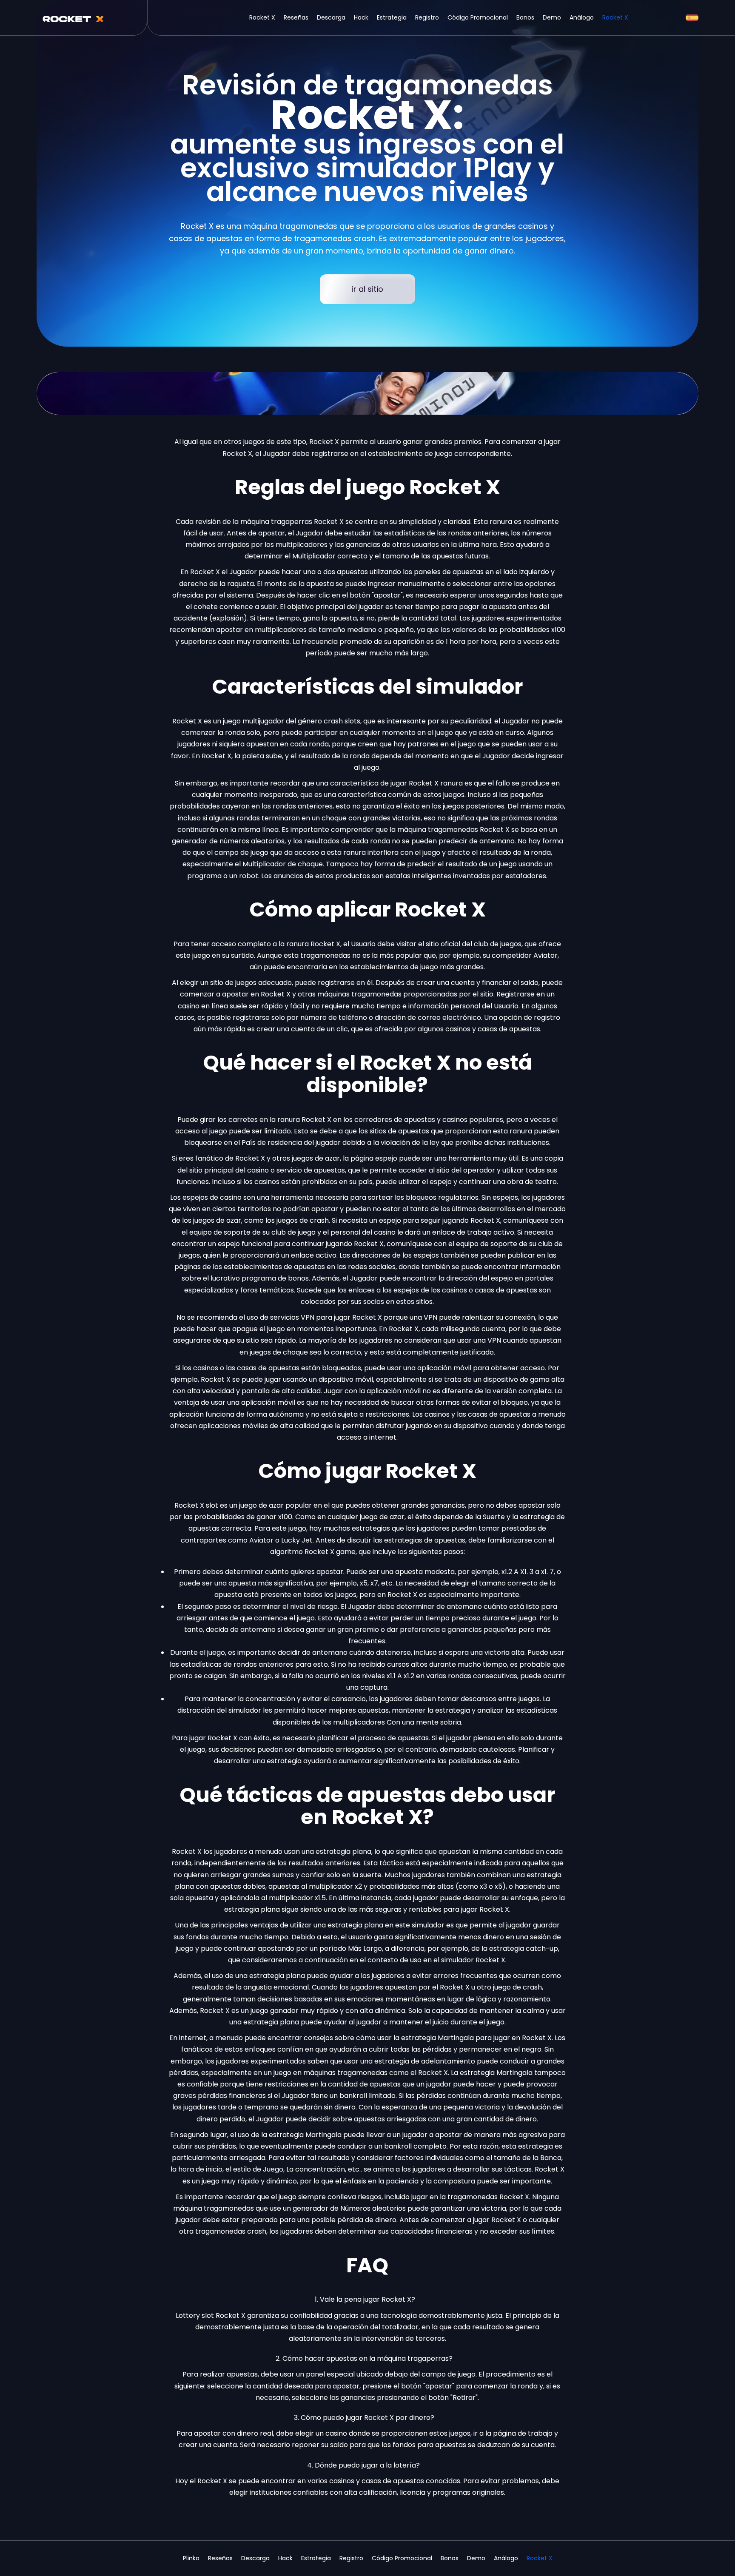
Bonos (525, 17)
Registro (427, 17)
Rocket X (262, 17)
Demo (552, 17)
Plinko (191, 2558)
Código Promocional (478, 17)
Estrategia (392, 17)
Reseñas (296, 17)
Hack (361, 17)
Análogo (582, 17)
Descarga (331, 17)
